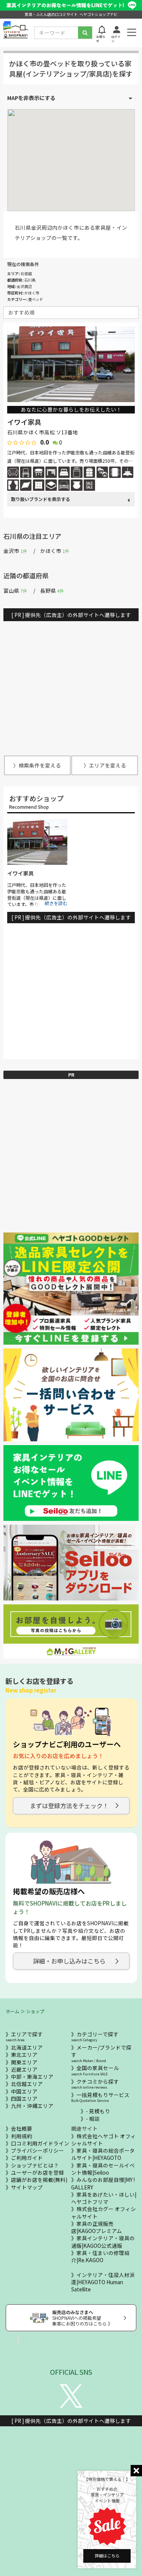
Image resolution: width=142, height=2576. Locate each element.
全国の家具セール (95, 2070)
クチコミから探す (95, 2084)
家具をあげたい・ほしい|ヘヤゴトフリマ (104, 2198)
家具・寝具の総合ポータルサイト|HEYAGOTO (103, 2154)
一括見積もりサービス (100, 2097)
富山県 (15, 590)
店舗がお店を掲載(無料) (39, 2180)
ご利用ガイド (27, 2158)
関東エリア (24, 2062)
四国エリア (24, 2098)
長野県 (52, 590)
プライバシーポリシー (37, 2150)
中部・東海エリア (32, 2076)
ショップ (35, 2011)
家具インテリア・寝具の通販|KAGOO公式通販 (103, 2242)
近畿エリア (24, 2069)
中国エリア (24, 2091)
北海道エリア (27, 2047)
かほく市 (55, 551)
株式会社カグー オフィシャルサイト (104, 2212)
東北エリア (24, 2055)
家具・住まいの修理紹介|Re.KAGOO (100, 2256)
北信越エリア (27, 2084)
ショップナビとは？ (35, 2165)
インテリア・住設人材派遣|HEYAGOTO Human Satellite (103, 2282)
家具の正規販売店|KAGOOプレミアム (97, 2227)
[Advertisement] (71, 685)
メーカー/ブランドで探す (101, 2054)
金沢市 (15, 551)
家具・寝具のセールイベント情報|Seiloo (103, 2169)
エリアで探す (24, 2037)
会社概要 (22, 2128)
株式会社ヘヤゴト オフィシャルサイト (104, 2140)
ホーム (12, 2011)
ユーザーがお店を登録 (37, 2172)
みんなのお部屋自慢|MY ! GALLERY (103, 2183)
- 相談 (93, 2119)
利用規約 (22, 2136)
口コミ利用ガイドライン (40, 2143)
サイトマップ (27, 2187)
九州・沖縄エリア (32, 2106)
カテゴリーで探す (95, 2037)
